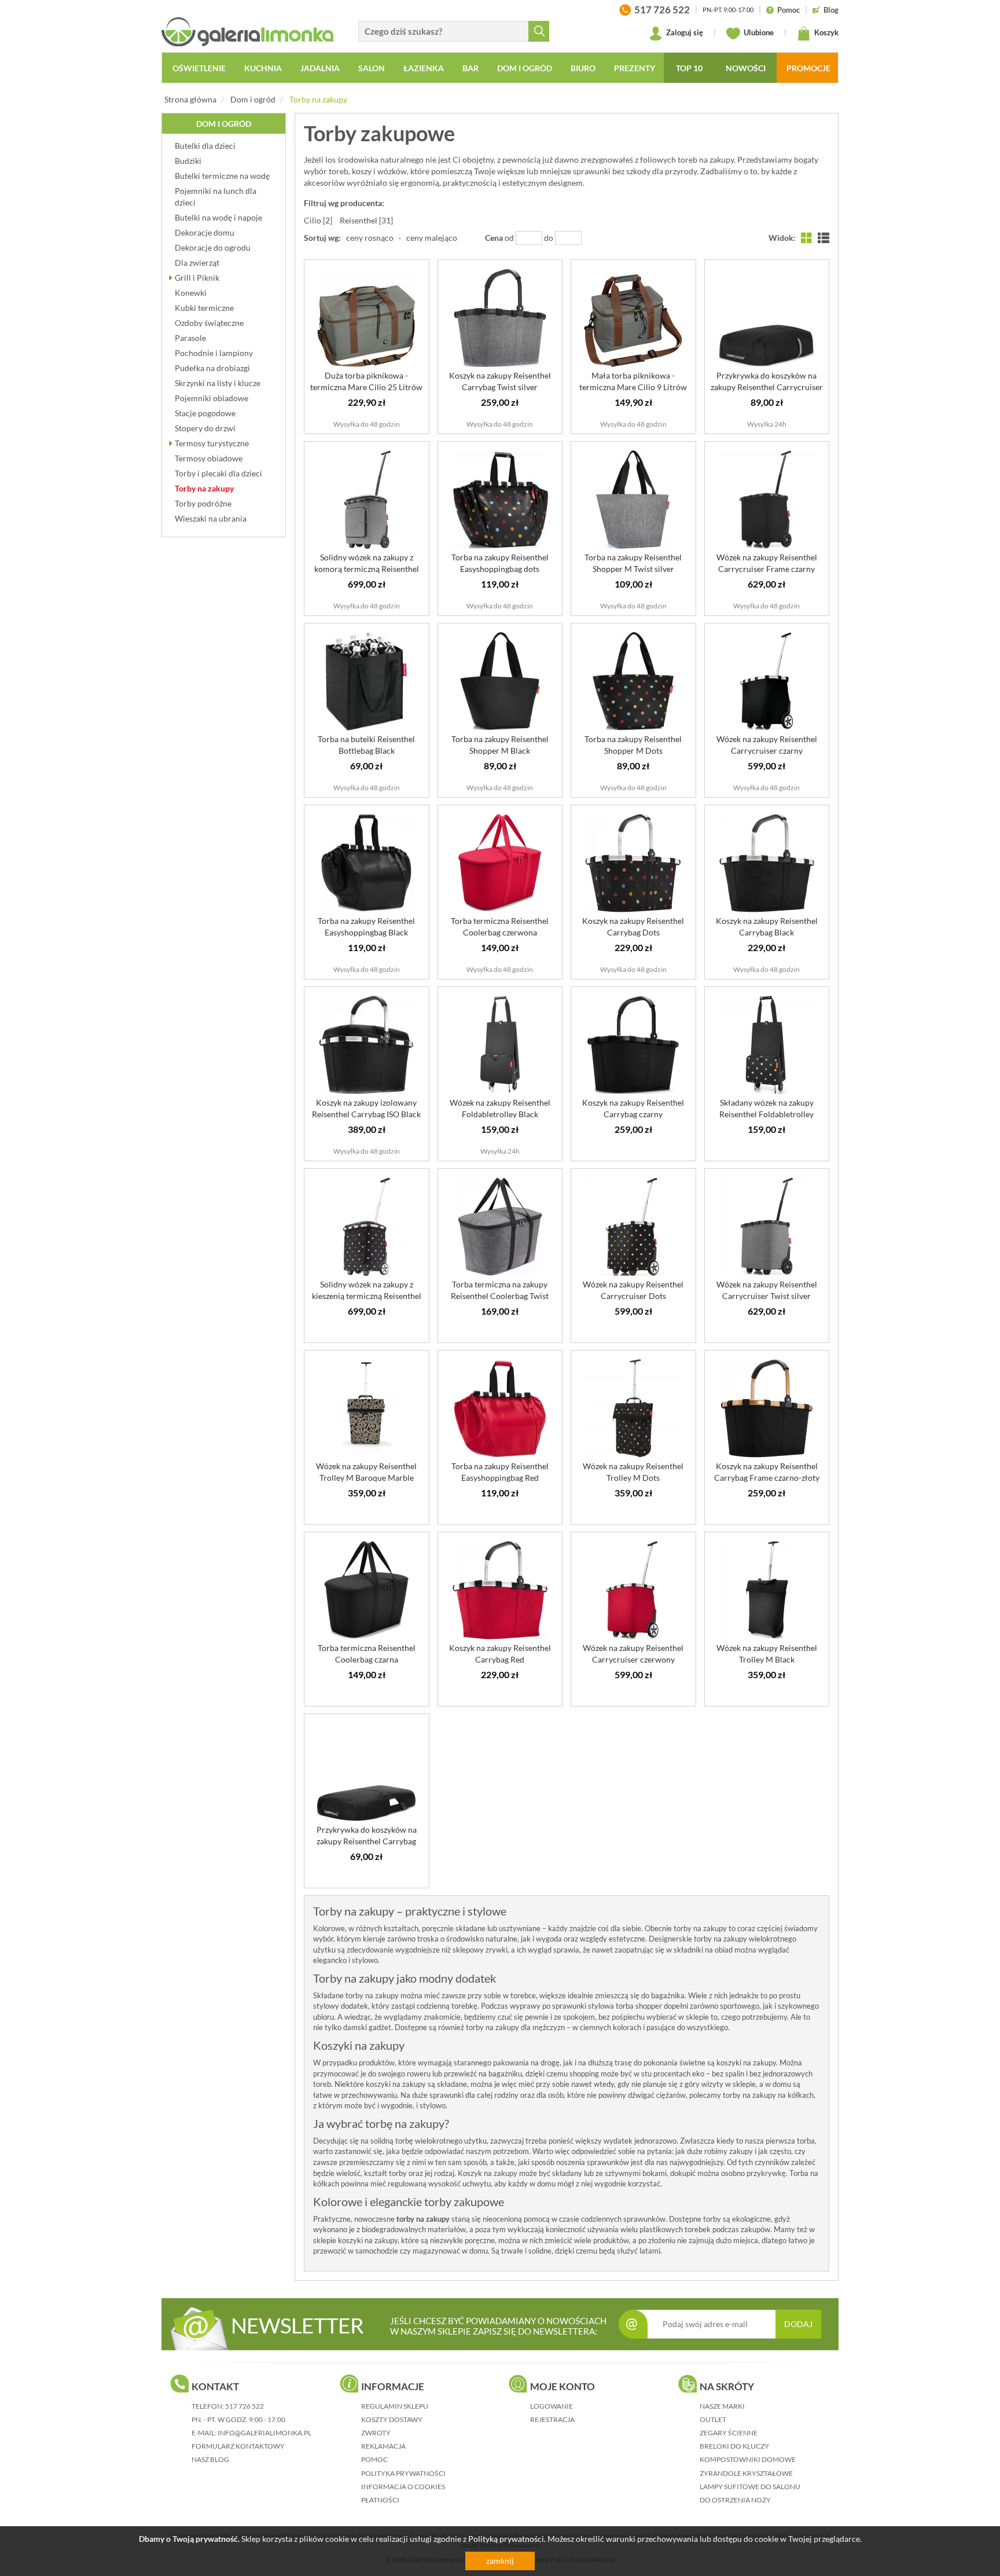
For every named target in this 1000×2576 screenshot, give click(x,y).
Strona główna (190, 99)
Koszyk (826, 32)
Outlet (713, 2419)
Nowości (746, 68)
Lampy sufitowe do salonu (750, 2487)
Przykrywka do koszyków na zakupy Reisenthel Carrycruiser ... (767, 387)
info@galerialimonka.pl (264, 2433)
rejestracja (552, 2419)
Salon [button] (372, 68)
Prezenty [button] (635, 68)
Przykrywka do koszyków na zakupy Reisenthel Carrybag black (367, 1841)
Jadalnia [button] (320, 68)
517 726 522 (245, 2406)
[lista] (823, 238)
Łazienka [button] (424, 68)
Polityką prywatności (506, 2539)
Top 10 (689, 68)
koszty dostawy (392, 2419)
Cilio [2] (318, 220)
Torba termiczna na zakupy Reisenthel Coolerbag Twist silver (500, 1296)
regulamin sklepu (395, 2406)
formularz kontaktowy (238, 2446)
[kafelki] (807, 238)
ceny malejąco (432, 238)
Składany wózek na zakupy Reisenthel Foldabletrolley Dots (766, 1114)
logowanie (552, 2406)
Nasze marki (722, 2406)
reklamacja (383, 2446)
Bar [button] (470, 68)
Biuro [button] (583, 68)
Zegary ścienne (729, 2433)
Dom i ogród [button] (525, 68)
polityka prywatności (403, 2473)
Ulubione (758, 32)
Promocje (808, 68)
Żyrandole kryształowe (746, 2473)
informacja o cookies (403, 2487)
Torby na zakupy (318, 99)
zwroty (376, 2433)
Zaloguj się (684, 32)
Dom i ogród (253, 99)
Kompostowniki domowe (748, 2459)
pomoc (374, 2459)
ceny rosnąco (370, 238)
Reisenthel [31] (366, 220)
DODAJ (798, 2324)
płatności (380, 2500)
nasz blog (210, 2459)
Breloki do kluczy (734, 2446)
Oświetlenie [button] (199, 68)
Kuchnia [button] (263, 68)
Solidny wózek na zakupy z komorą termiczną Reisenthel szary (367, 569)
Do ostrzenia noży (735, 2500)
